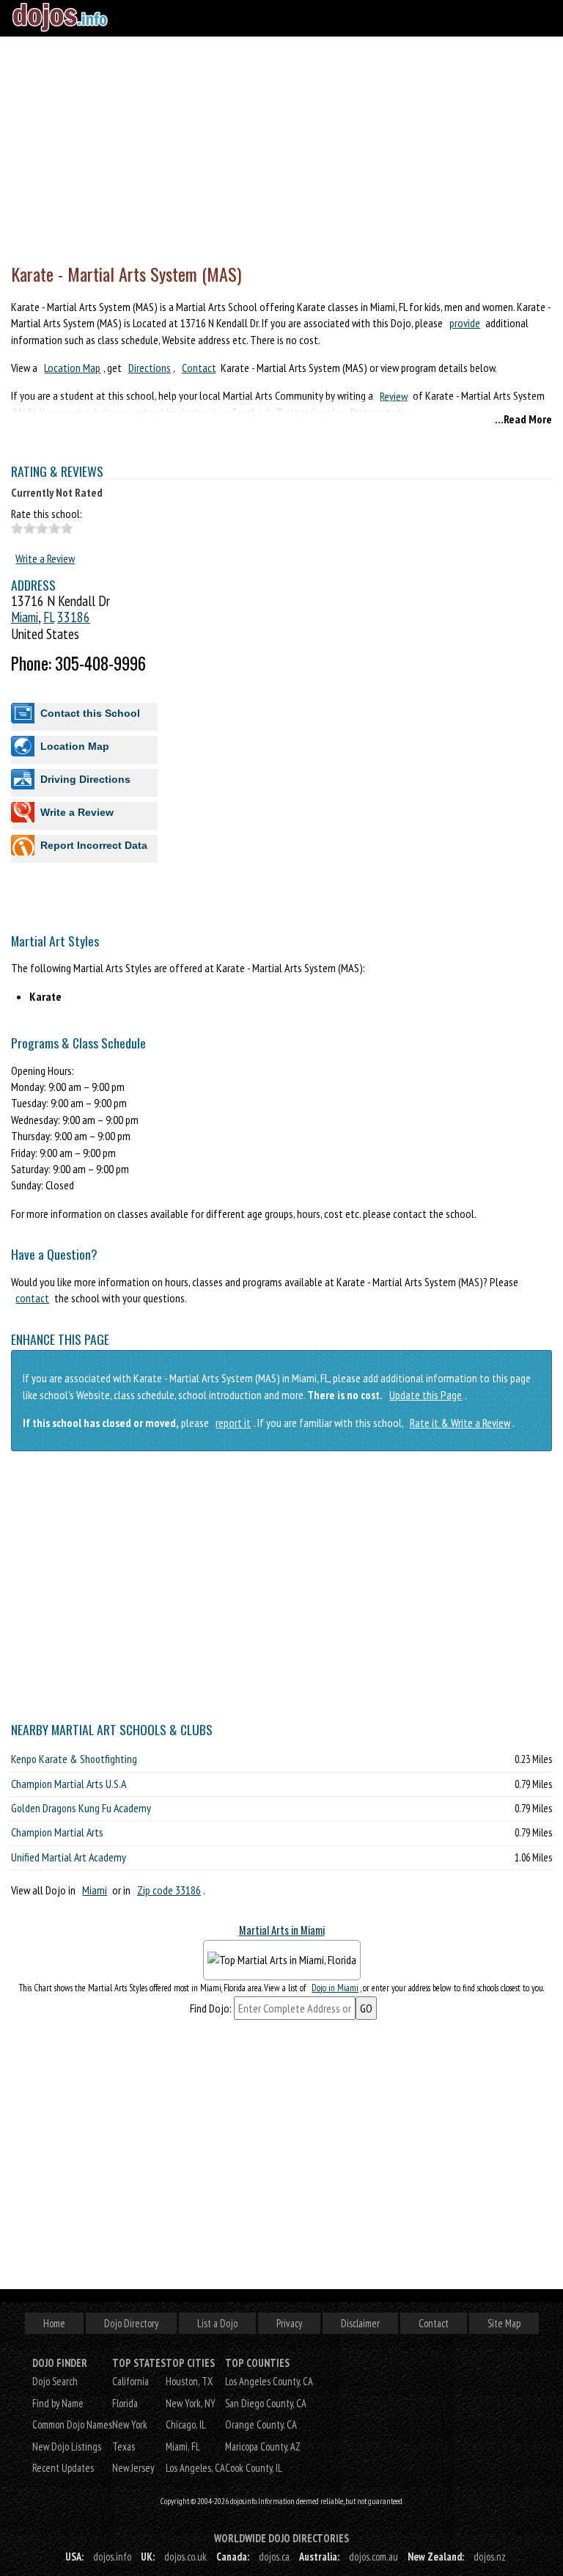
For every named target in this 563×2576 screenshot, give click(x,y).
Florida (125, 2403)
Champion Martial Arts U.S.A (69, 1784)
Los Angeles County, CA (269, 2381)
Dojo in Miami (335, 1988)
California (130, 2381)
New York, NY (191, 2403)
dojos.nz (490, 2557)
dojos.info (112, 2557)
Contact (199, 368)
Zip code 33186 (169, 1890)
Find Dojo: (211, 2008)
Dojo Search (55, 2381)
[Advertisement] (281, 147)
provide (465, 323)
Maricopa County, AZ (263, 2447)
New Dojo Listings (67, 2447)
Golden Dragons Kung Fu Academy (81, 1808)
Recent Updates (63, 2468)
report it (233, 1423)
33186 (74, 617)
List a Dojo (217, 2323)
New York (130, 2424)
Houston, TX (189, 2381)
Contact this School (90, 713)
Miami (25, 617)
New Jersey (133, 2468)
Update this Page (426, 1395)
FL (49, 617)
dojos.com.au (374, 2557)
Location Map (72, 368)
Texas (124, 2447)
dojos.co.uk (185, 2557)
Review (394, 395)
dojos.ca (274, 2557)
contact (32, 1298)
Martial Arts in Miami (282, 1930)
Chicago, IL (186, 2424)
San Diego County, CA (266, 2403)
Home (54, 2323)
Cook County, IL (254, 2468)
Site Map (504, 2323)
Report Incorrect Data (94, 845)
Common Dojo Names (72, 2424)
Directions (150, 368)
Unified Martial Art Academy (69, 1857)
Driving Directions (85, 779)
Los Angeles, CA (195, 2468)
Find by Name (58, 2403)
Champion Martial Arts (57, 1832)
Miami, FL (183, 2447)
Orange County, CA (261, 2424)
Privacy (289, 2323)
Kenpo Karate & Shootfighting (74, 1759)
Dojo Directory (131, 2323)
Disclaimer (360, 2323)
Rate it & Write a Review (460, 1423)
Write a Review (45, 558)
